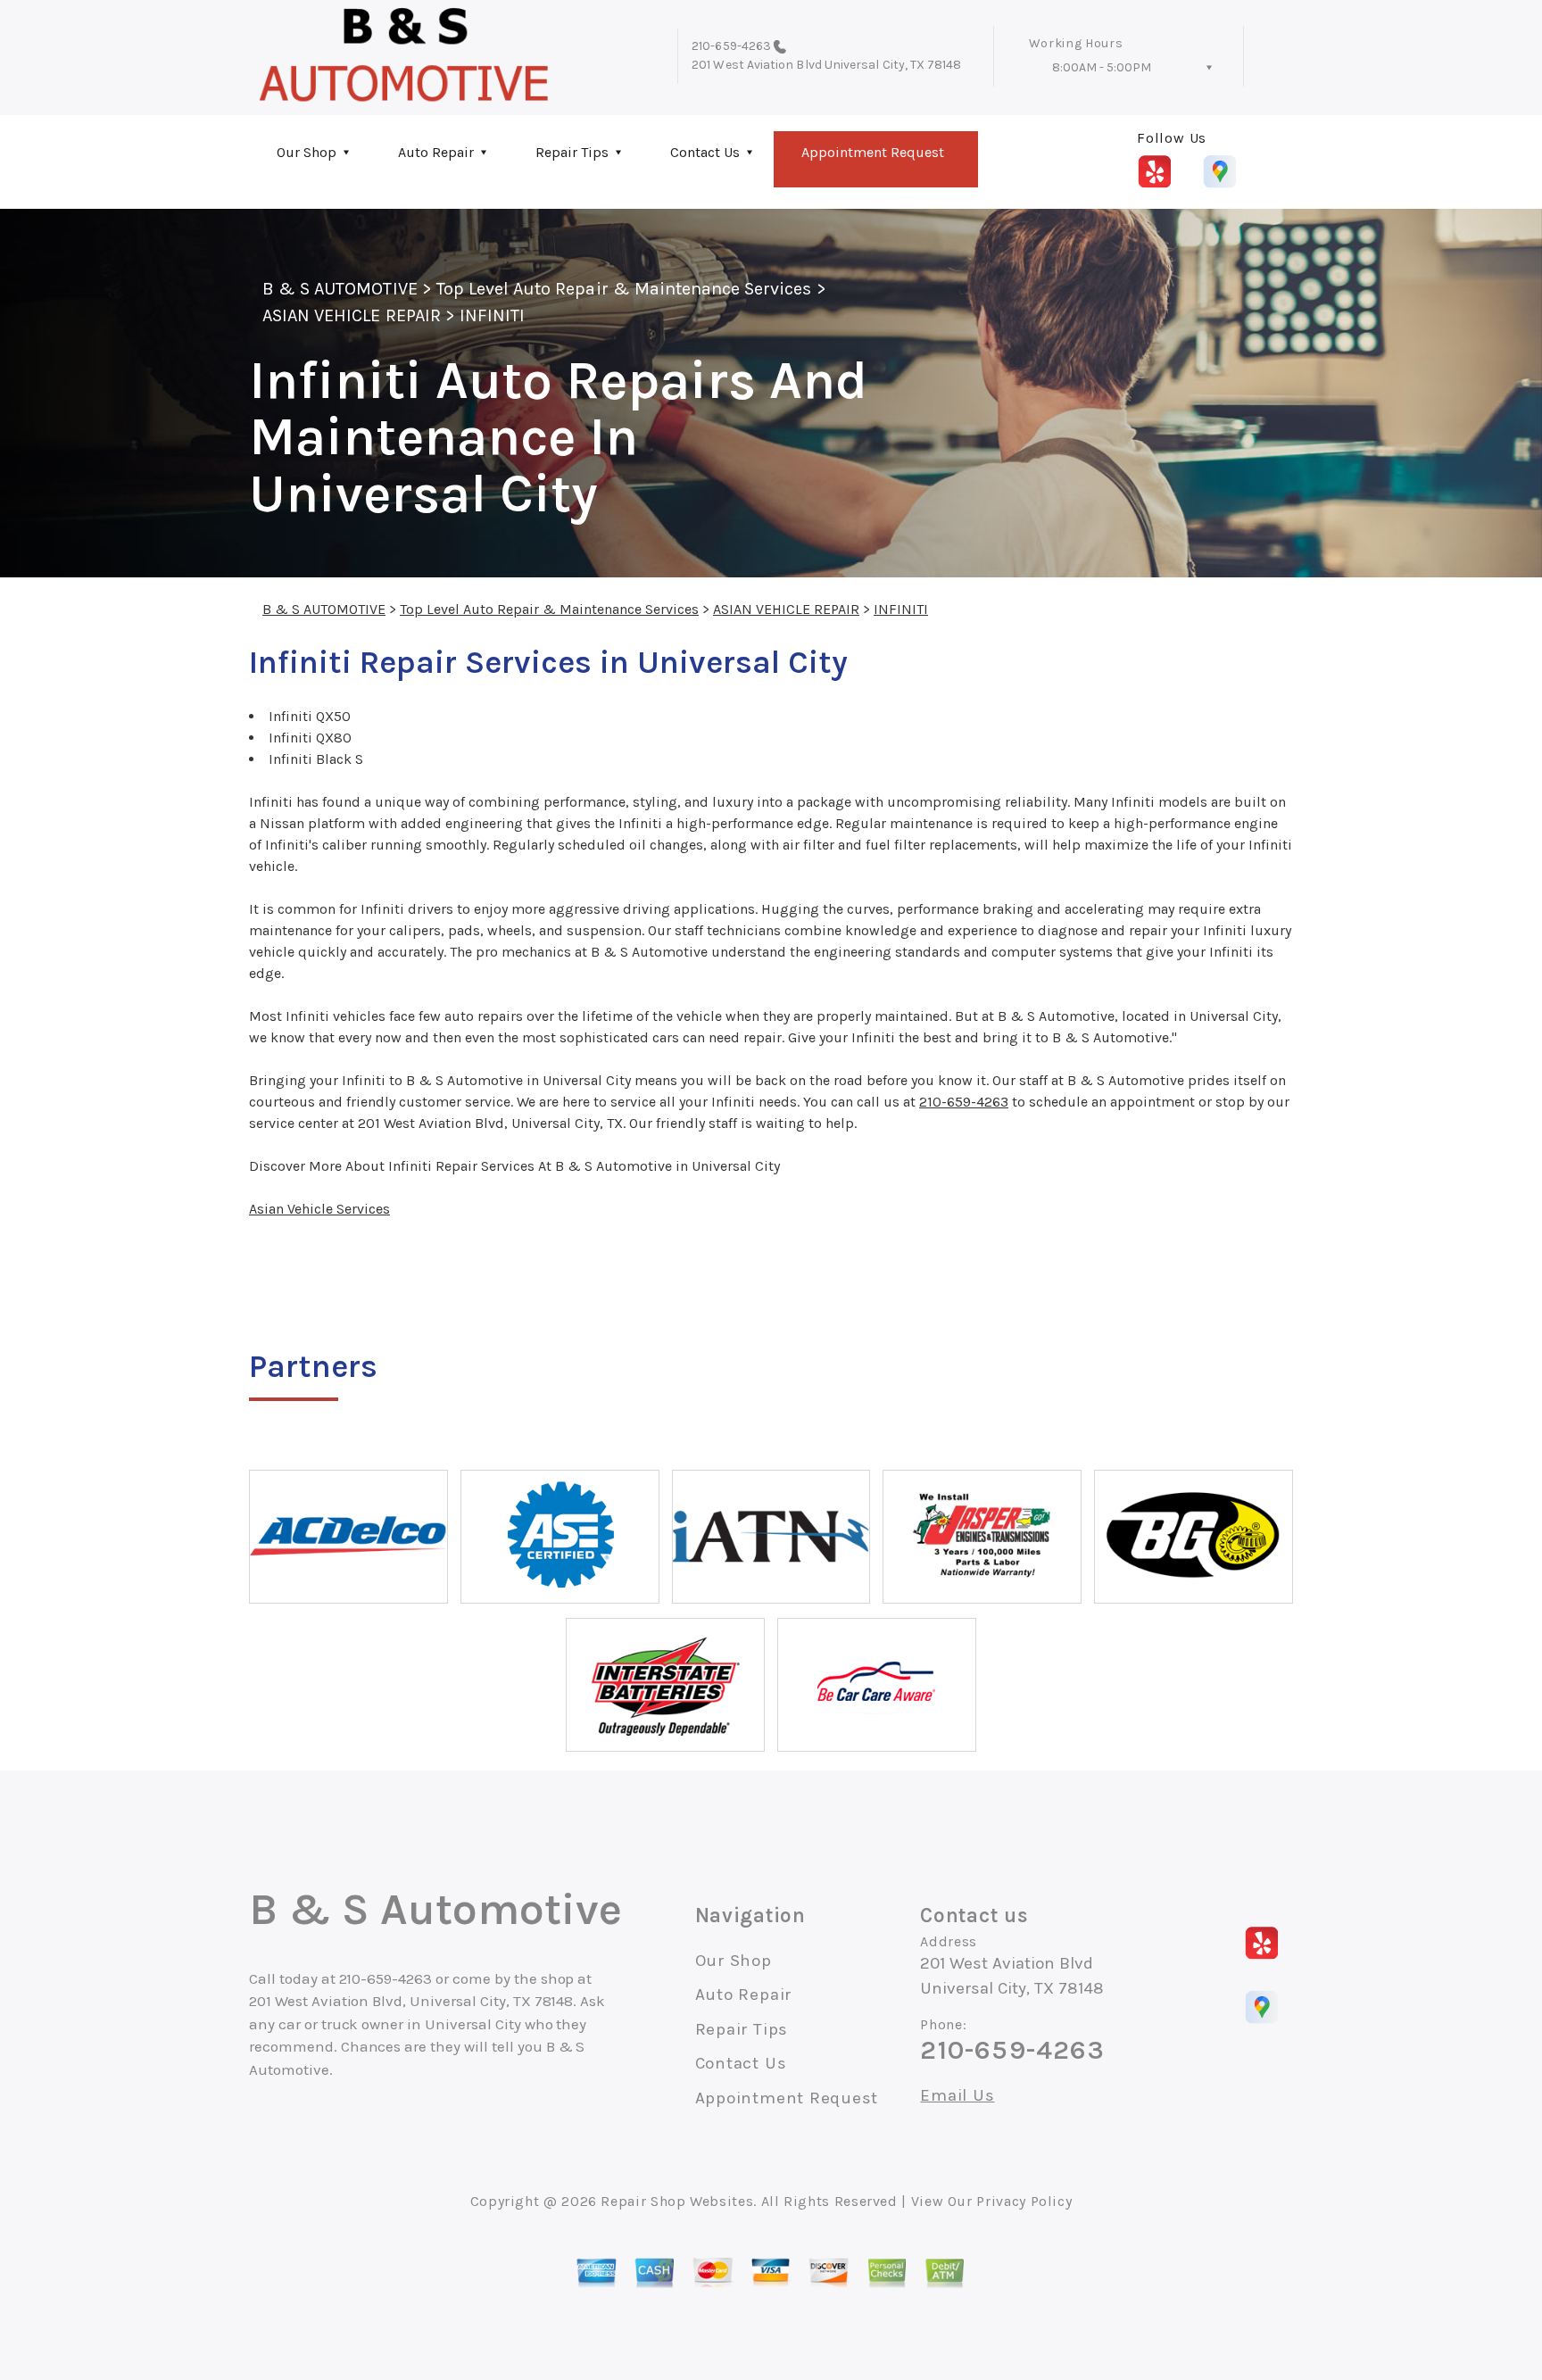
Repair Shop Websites (677, 2201)
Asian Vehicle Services (319, 1209)
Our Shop (307, 152)
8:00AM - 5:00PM (1102, 67)
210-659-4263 (731, 46)
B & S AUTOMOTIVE (340, 289)
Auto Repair (436, 152)
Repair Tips (572, 152)
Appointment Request (873, 152)
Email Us (957, 2096)
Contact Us (705, 152)
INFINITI (492, 315)
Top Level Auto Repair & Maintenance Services (624, 289)
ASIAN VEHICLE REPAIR (352, 315)
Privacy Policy (1024, 2201)
